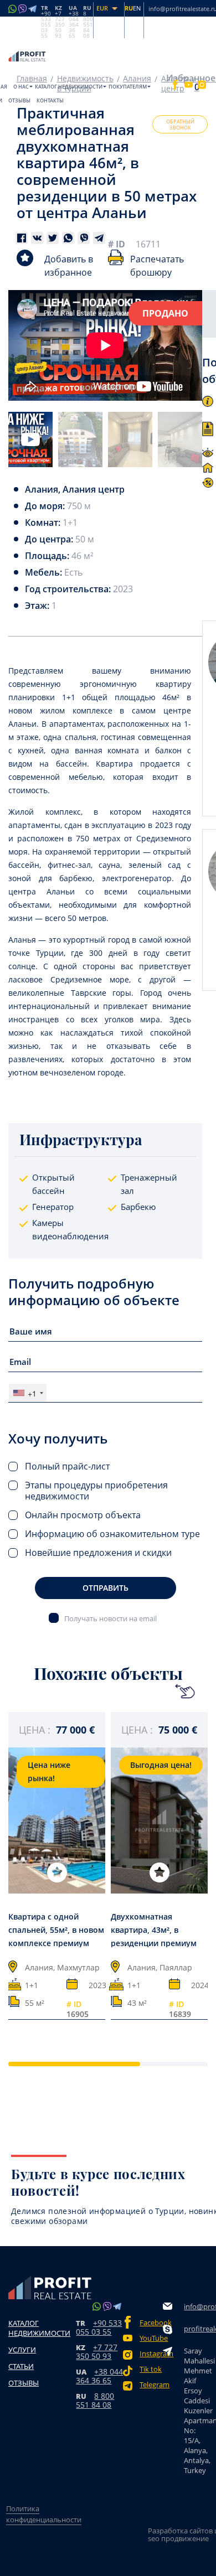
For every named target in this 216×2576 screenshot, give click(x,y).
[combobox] (28, 1393)
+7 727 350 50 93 (97, 2352)
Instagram (151, 2354)
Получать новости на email (110, 1618)
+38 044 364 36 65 (99, 2376)
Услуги (22, 2350)
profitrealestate (198, 2329)
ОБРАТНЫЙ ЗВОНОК (180, 125)
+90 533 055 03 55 (99, 2327)
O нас (21, 87)
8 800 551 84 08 (95, 2400)
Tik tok (151, 2369)
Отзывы (19, 100)
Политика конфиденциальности (44, 2514)
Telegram (151, 2385)
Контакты (50, 100)
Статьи (21, 2366)
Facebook (151, 2323)
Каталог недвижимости (69, 87)
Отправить (106, 1588)
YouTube (151, 2338)
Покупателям (128, 87)
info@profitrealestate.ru (198, 2306)
